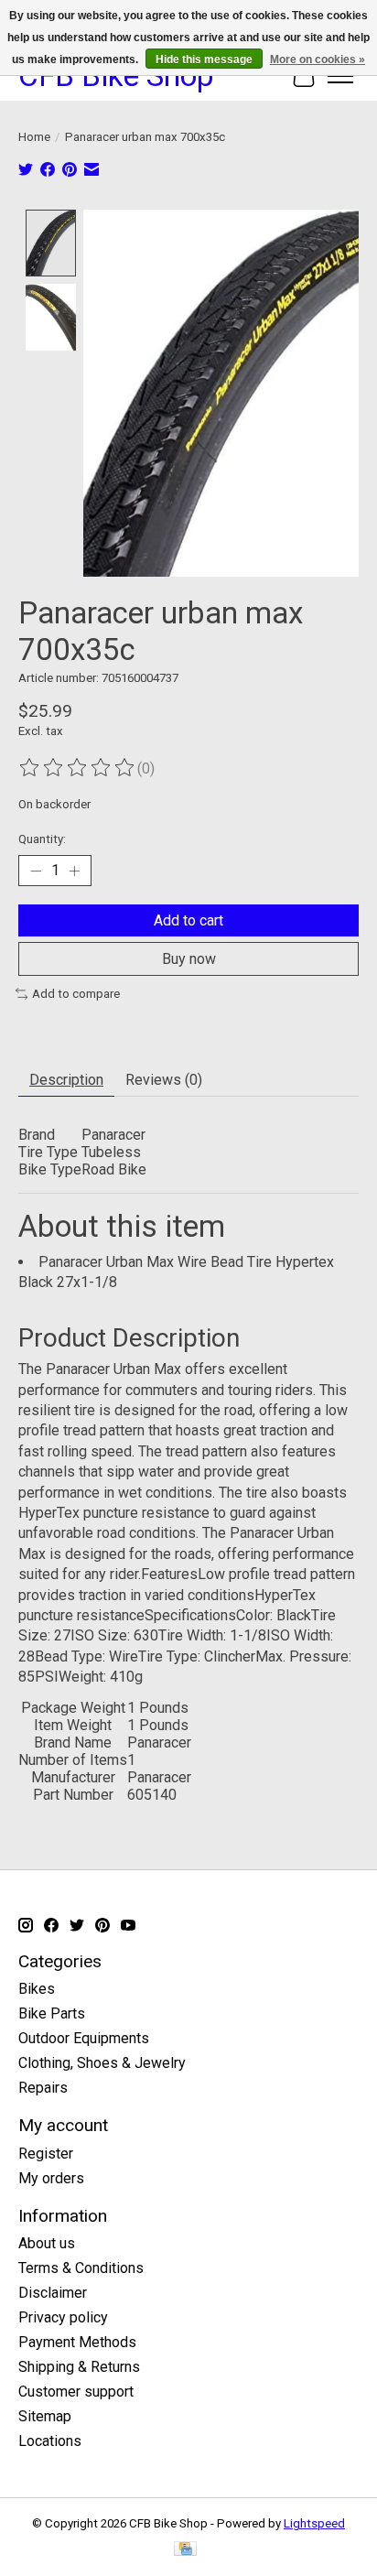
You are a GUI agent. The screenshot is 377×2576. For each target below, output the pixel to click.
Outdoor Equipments (84, 2038)
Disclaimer (53, 2293)
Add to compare (76, 994)
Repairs (43, 2088)
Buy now (189, 959)
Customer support (76, 2392)
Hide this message (204, 60)
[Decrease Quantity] (36, 871)
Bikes (37, 1989)
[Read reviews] (78, 768)
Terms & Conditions (81, 2268)
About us (47, 2243)
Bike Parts (52, 2013)
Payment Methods (77, 2342)
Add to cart (188, 920)
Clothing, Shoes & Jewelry (102, 2063)
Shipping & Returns (79, 2367)
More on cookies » (318, 60)
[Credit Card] (185, 2550)
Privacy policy (63, 2317)
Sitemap (45, 2416)
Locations (50, 2441)
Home (34, 137)
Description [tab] (66, 1080)
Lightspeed (314, 2523)
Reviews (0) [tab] (164, 1080)
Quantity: (42, 839)
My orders (51, 2178)
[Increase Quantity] (74, 871)
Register (46, 2154)
